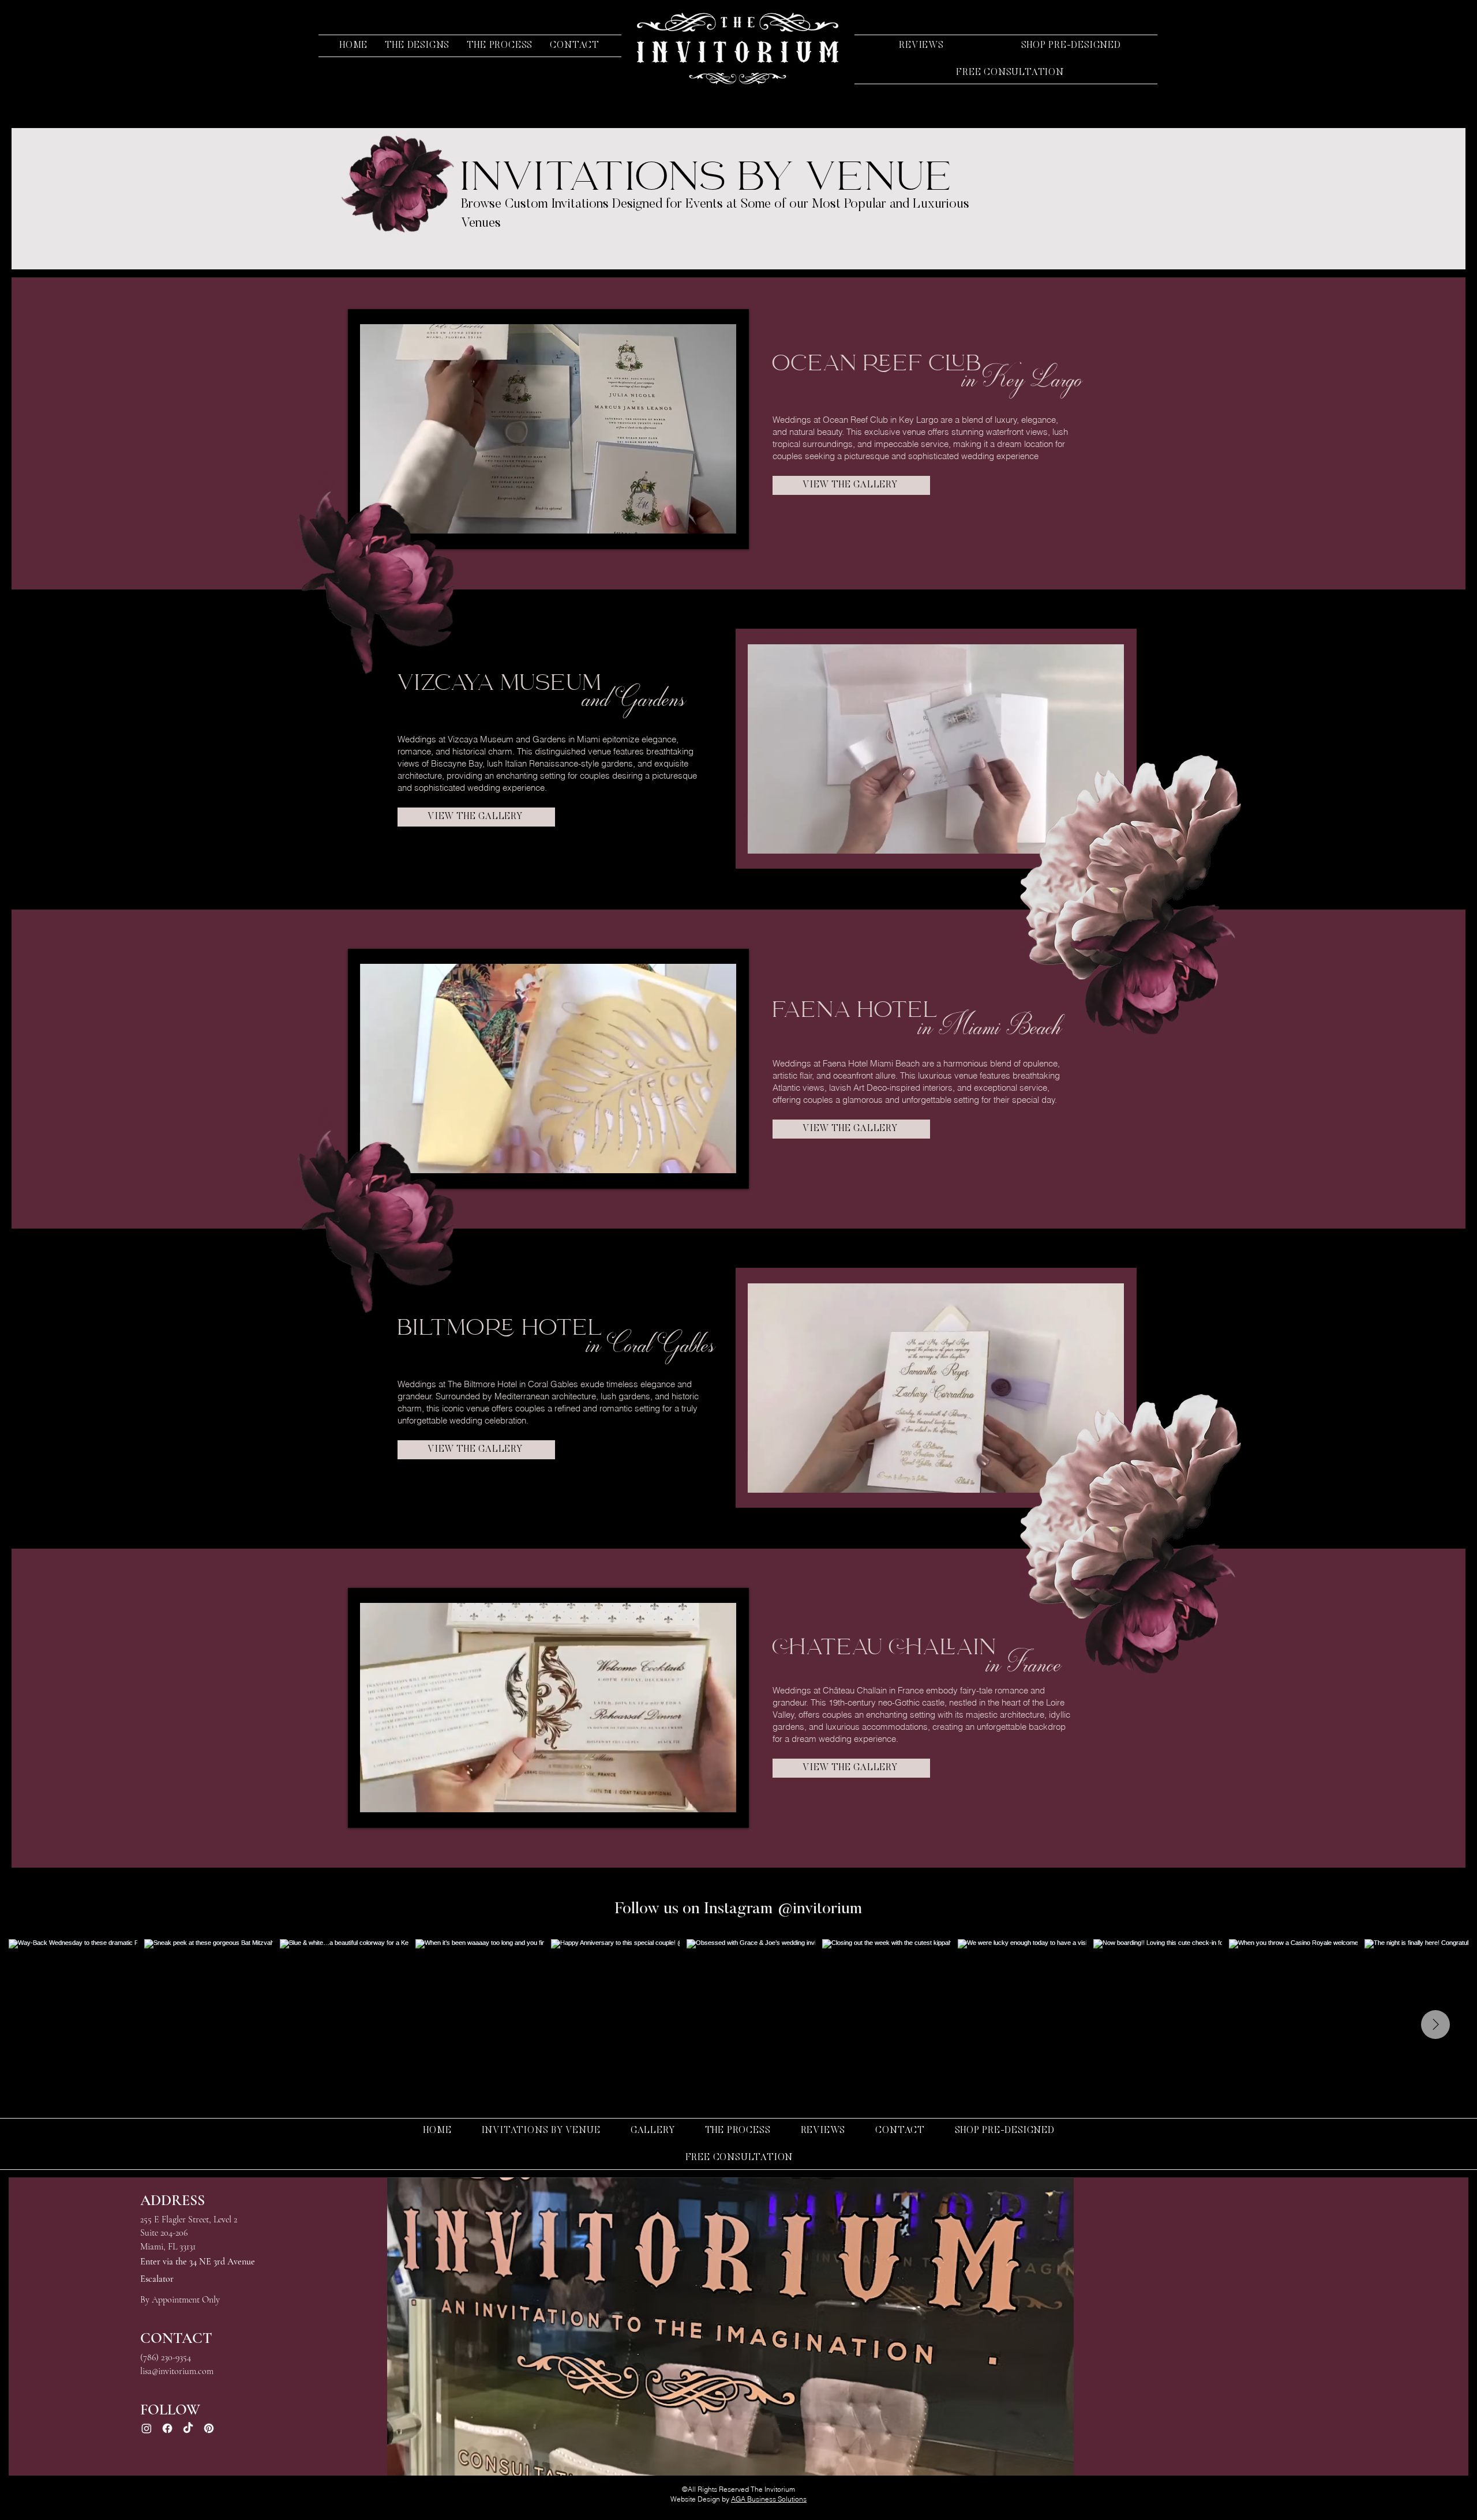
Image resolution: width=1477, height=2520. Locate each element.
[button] (417, 46)
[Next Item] (1435, 2025)
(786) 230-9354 (166, 2357)
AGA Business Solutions (769, 2499)
